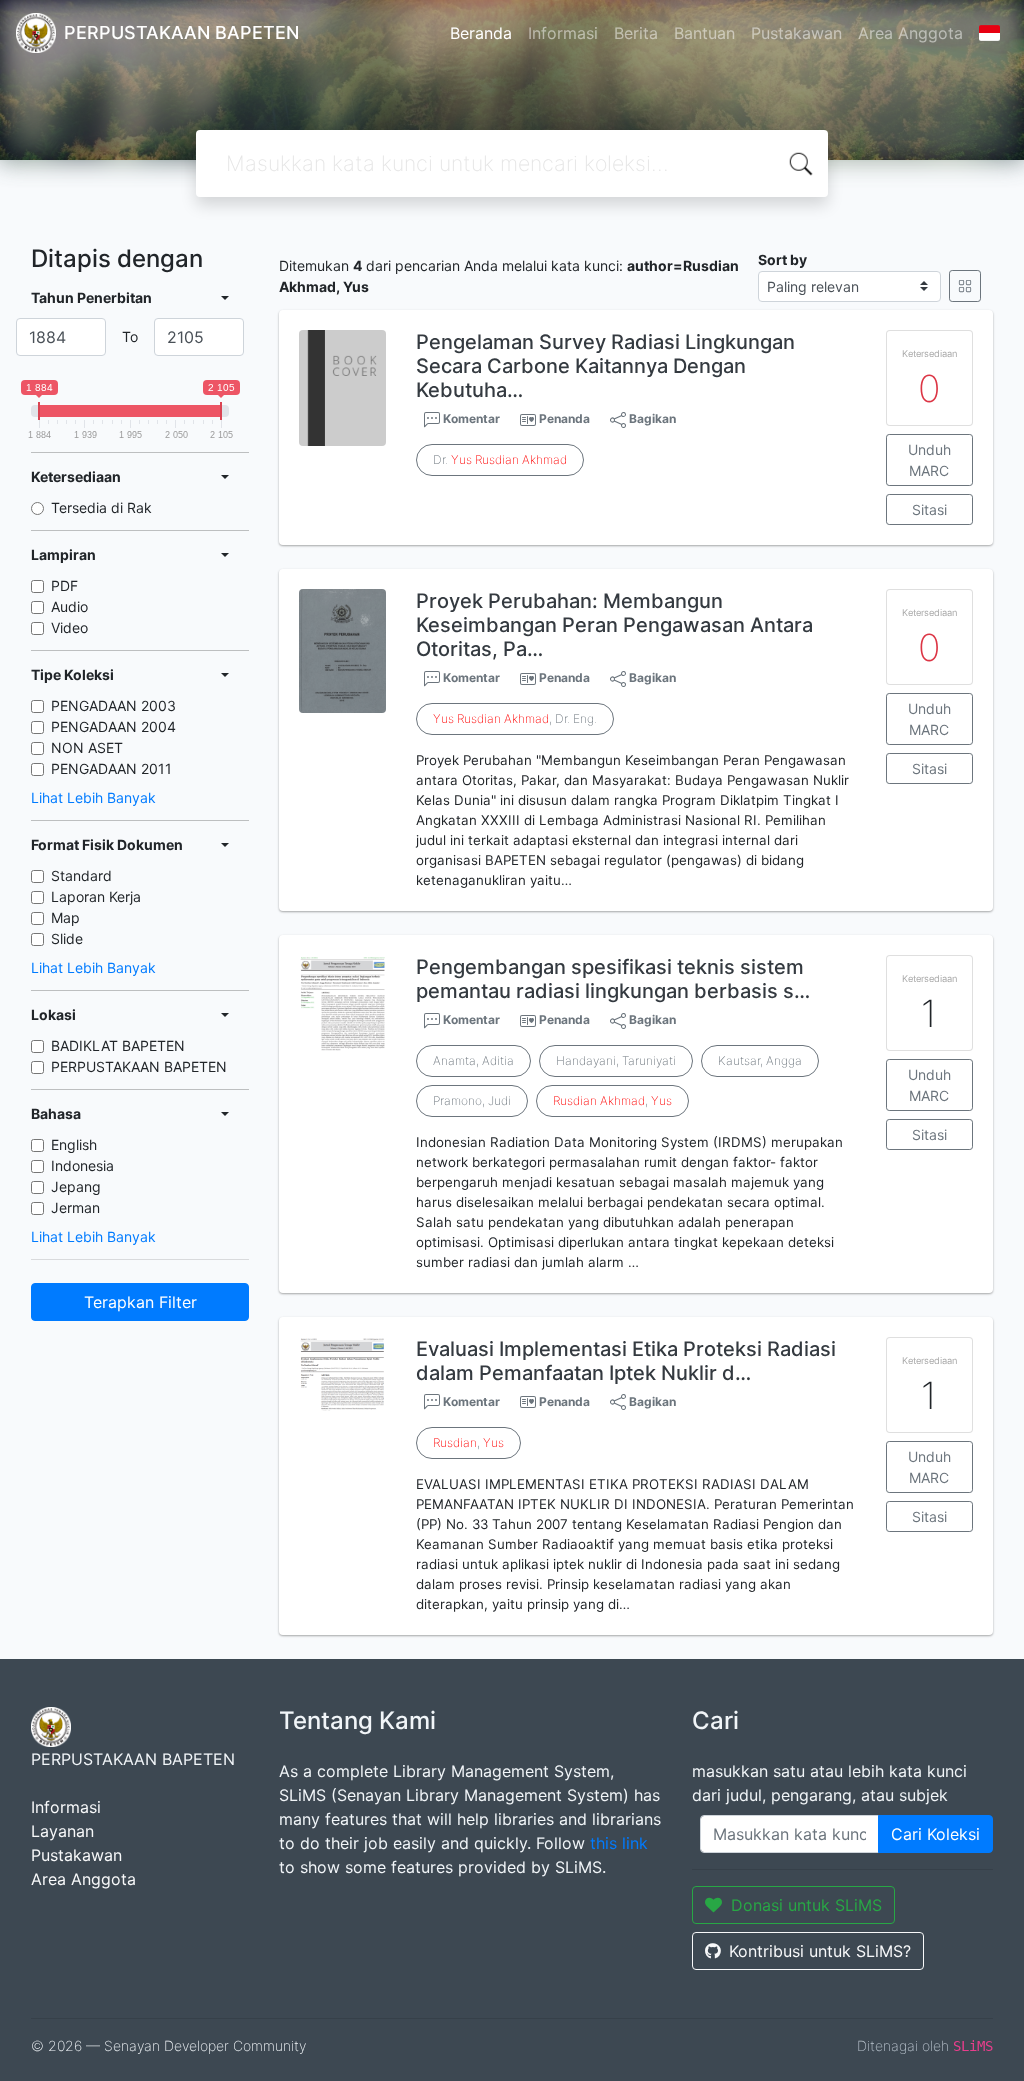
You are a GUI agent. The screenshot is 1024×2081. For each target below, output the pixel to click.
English (74, 1144)
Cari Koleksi (935, 1834)
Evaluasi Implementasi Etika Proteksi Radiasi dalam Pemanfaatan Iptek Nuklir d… (626, 1361)
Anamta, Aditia (473, 1060)
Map (65, 917)
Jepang (76, 1186)
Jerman (75, 1207)
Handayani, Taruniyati (616, 1060)
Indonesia (82, 1165)
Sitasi (929, 509)
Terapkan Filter (140, 1302)
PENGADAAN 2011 (111, 768)
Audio (69, 606)
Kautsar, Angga (760, 1060)
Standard (81, 875)
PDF (64, 585)
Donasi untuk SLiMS (806, 1905)
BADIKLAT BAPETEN (118, 1045)
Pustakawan (796, 33)
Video (69, 627)
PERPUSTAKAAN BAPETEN (139, 1066)
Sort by (782, 259)
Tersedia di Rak (101, 507)
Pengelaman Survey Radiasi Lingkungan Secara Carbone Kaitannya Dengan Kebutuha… (605, 366)
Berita (636, 33)
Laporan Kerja (96, 896)
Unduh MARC (929, 460)
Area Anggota (910, 33)
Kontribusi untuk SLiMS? (820, 1951)
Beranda (481, 33)
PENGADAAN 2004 (113, 726)
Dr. (500, 459)
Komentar (470, 418)
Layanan (62, 1831)
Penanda (564, 418)
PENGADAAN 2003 (113, 705)
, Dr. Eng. (515, 718)
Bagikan (651, 418)
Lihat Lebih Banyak (93, 797)
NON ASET (87, 747)
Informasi (563, 33)
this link (619, 1843)
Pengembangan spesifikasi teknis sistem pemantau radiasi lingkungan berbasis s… (613, 979)
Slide (67, 938)
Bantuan (704, 33)
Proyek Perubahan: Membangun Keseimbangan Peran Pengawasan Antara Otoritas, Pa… (614, 625)
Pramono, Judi (472, 1100)
